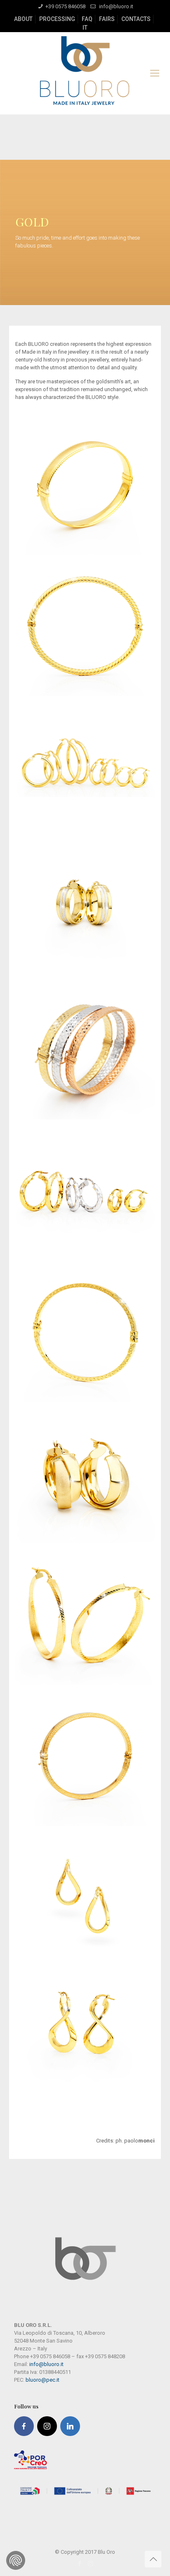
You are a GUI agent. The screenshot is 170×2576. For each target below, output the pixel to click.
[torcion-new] (85, 626)
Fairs (107, 19)
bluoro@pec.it (42, 2380)
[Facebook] (24, 2426)
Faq (87, 19)
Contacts (136, 19)
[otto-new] (85, 2039)
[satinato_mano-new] (85, 485)
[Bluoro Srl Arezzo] (85, 73)
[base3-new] (85, 767)
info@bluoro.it (116, 6)
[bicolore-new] (85, 909)
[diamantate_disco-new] (85, 1191)
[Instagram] (47, 2426)
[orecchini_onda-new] (85, 1898)
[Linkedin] (70, 2426)
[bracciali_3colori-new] (85, 1050)
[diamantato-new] (85, 1332)
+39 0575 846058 (65, 6)
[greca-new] (85, 1756)
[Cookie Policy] (16, 2560)
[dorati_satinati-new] (85, 1615)
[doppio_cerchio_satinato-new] (85, 1474)
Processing (57, 19)
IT (85, 28)
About (23, 19)
